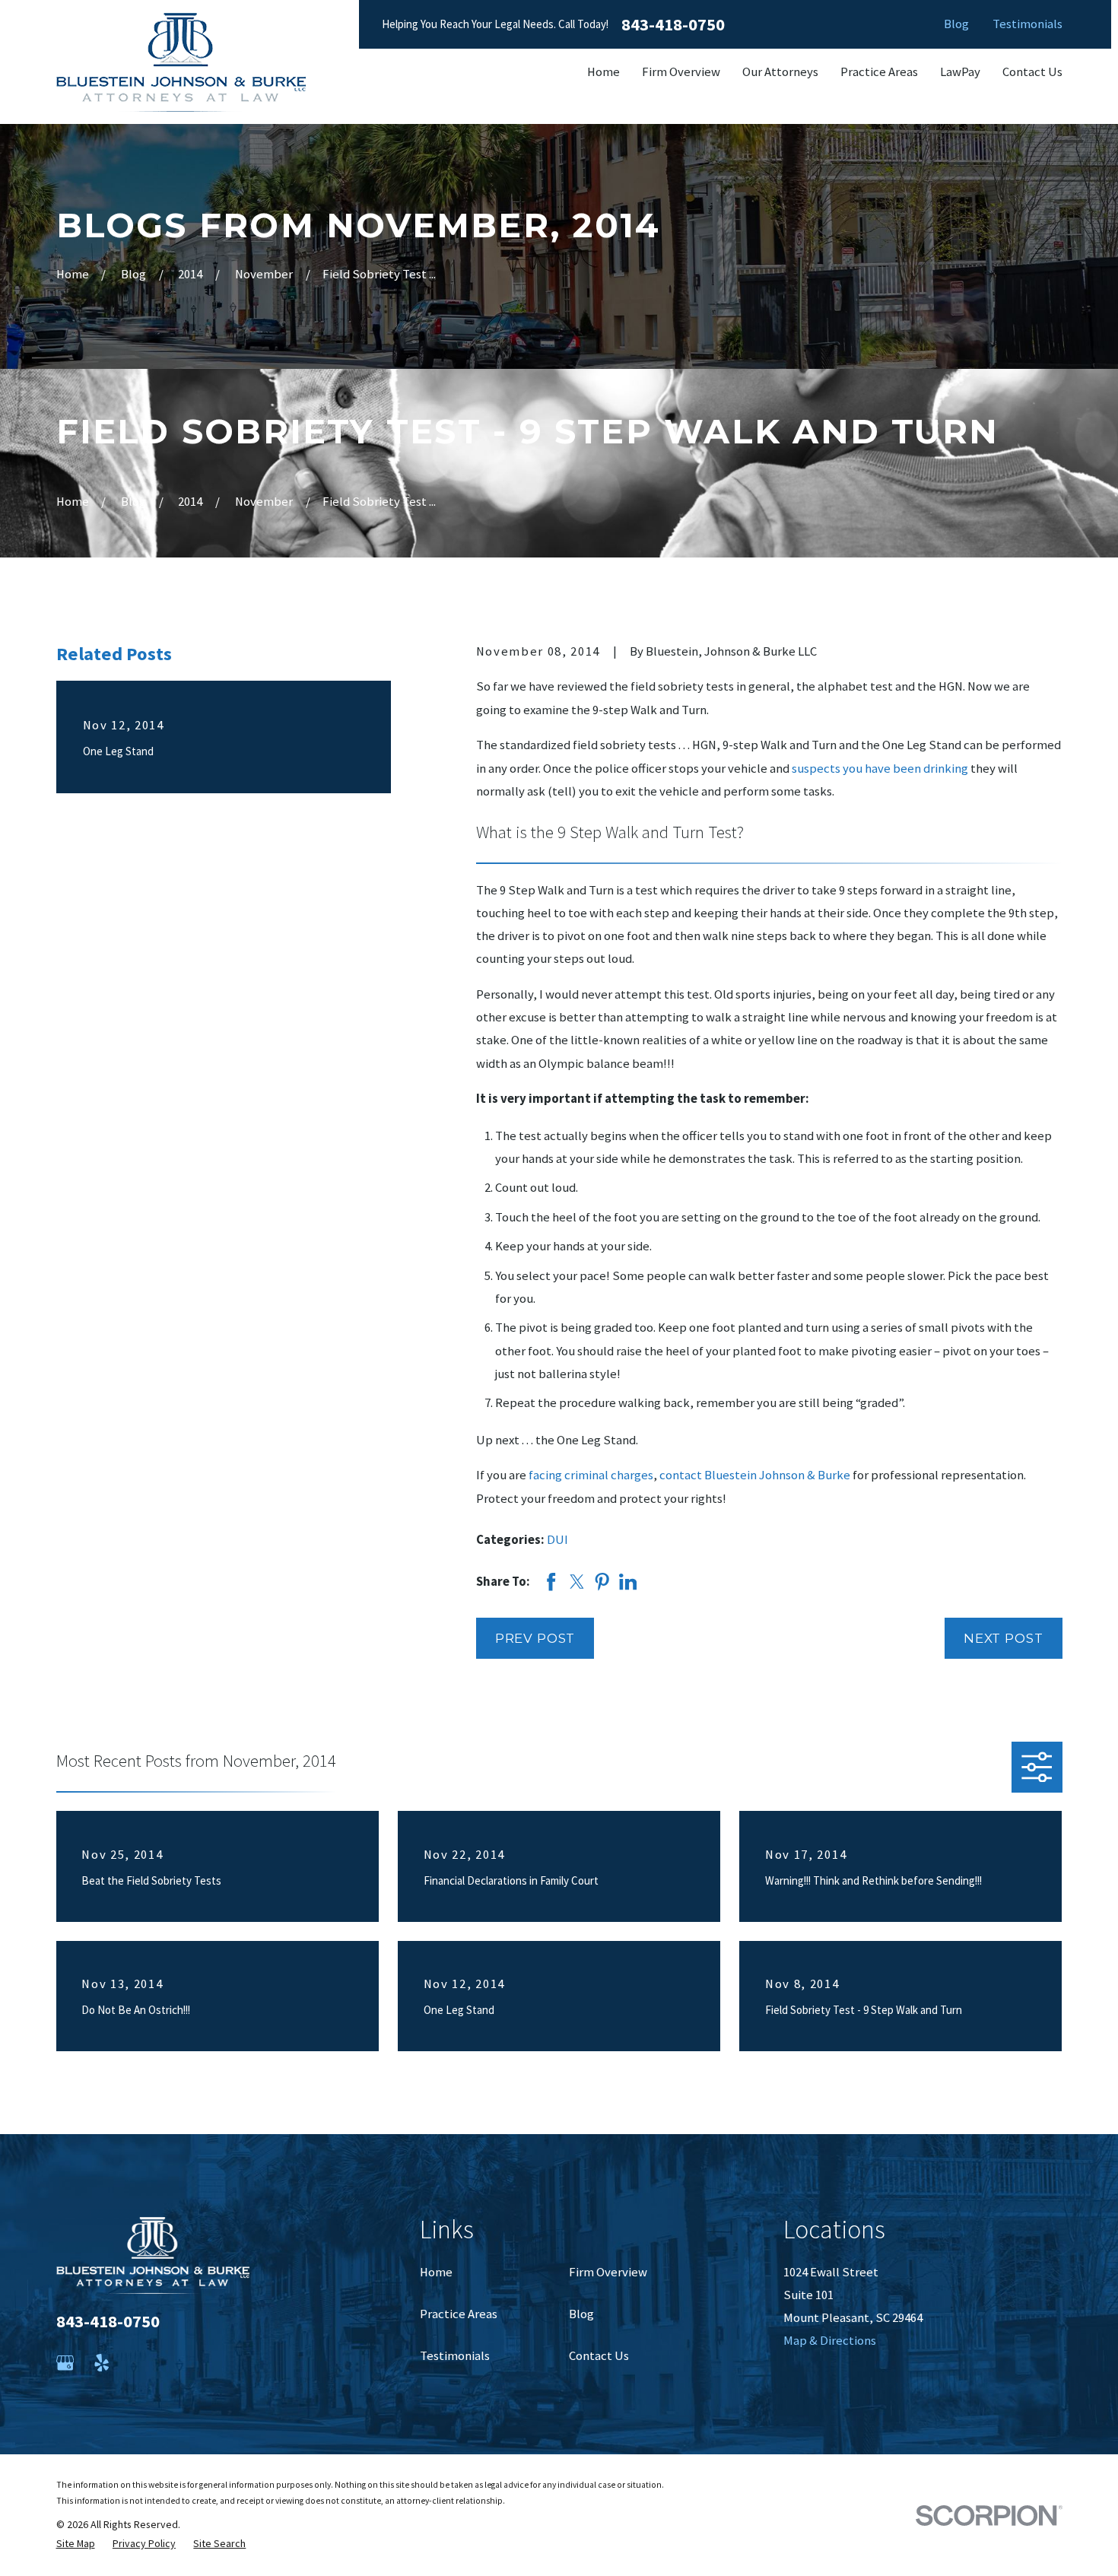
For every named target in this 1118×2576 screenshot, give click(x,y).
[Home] (181, 62)
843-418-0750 (673, 24)
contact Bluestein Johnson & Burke (755, 1475)
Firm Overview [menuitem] (681, 72)
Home (436, 2272)
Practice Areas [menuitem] (879, 72)
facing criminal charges (591, 1475)
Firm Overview (608, 2272)
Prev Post (535, 1638)
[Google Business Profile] (65, 2363)
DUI (557, 1540)
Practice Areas (459, 2314)
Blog (956, 24)
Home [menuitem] (603, 72)
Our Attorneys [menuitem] (780, 72)
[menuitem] (76, 2544)
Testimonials (1027, 24)
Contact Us (599, 2356)
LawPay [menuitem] (960, 72)
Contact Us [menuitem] (1032, 72)
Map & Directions (830, 2341)
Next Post (1004, 1638)
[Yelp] (102, 2363)
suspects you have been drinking (880, 769)
